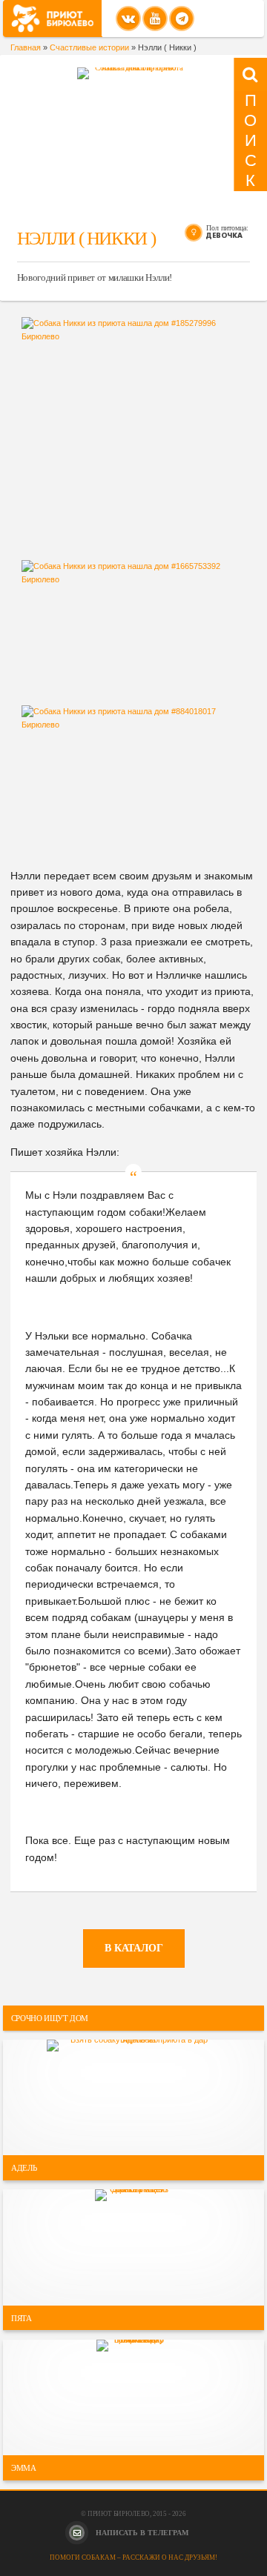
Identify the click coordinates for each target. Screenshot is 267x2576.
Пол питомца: (227, 228)
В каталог (134, 1948)
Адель (24, 2168)
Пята (22, 2317)
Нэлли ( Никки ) (86, 238)
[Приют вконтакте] (128, 19)
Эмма (24, 2468)
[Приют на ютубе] (155, 19)
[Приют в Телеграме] (182, 19)
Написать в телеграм (141, 2533)
